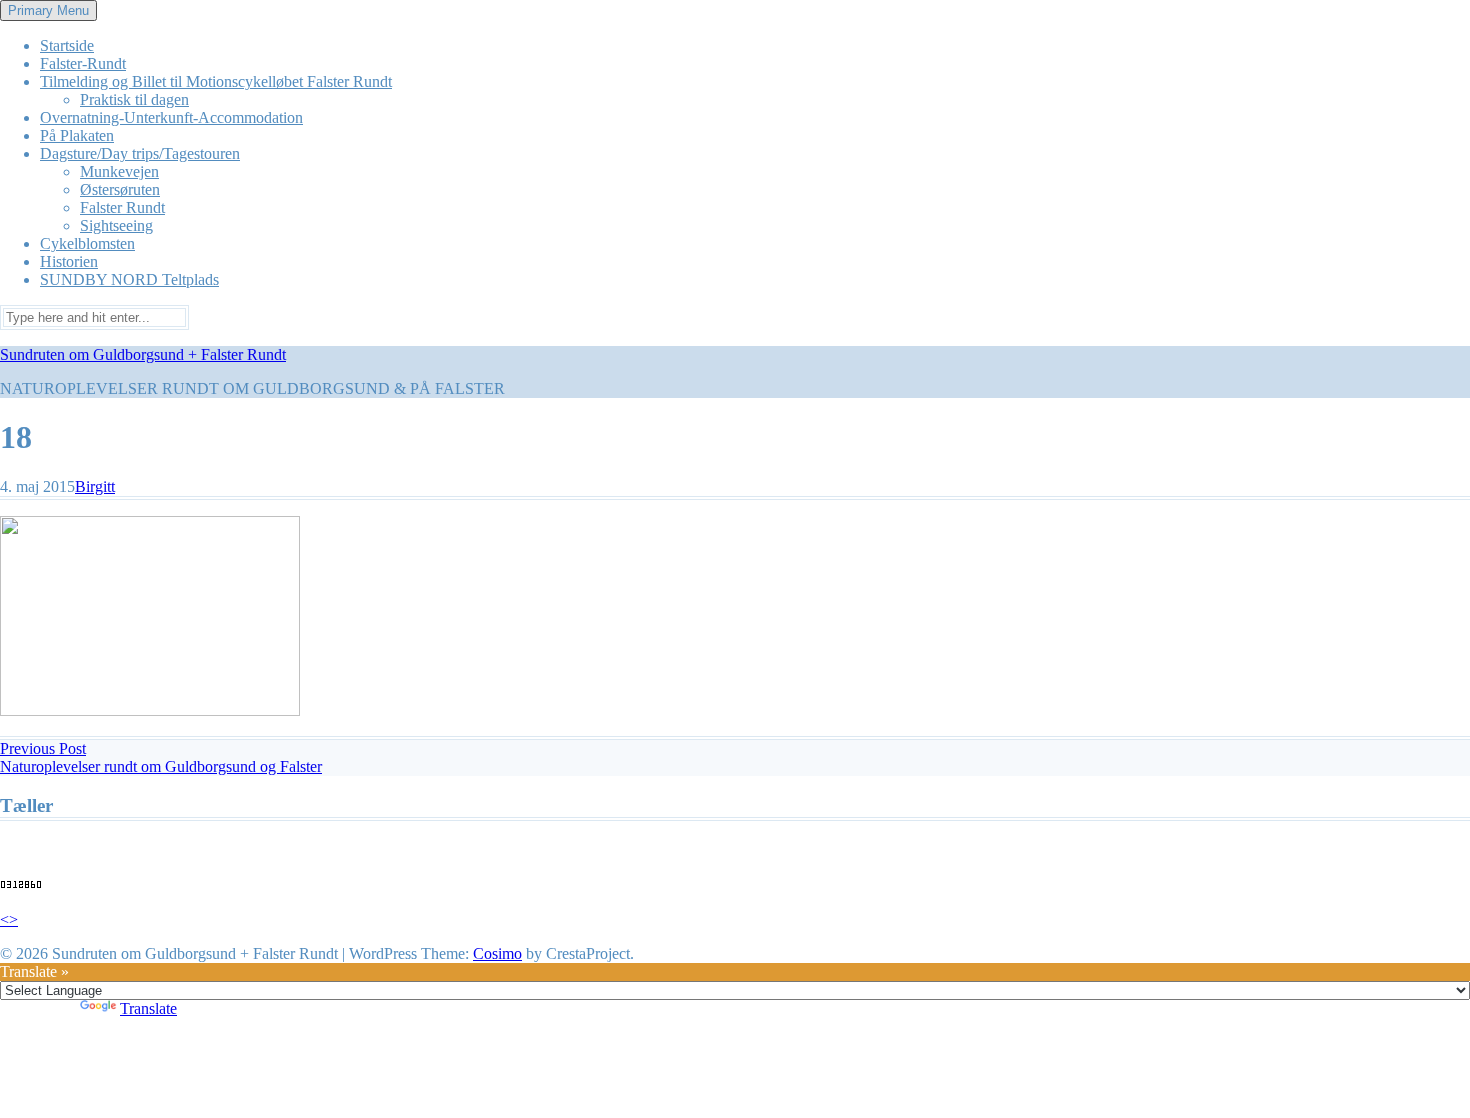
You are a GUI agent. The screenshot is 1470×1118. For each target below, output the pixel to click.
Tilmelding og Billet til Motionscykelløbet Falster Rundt (216, 81)
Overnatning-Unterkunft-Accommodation (171, 117)
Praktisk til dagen (134, 99)
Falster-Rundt (83, 63)
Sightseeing (116, 225)
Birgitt (95, 486)
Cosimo (497, 953)
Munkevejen (119, 171)
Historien (69, 261)
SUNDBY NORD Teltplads (129, 279)
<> (9, 919)
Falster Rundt (122, 207)
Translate (148, 1008)
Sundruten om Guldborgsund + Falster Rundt (143, 354)
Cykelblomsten (87, 243)
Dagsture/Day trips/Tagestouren (140, 153)
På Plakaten (77, 135)
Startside (67, 45)
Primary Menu (48, 10)
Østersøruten (120, 189)
